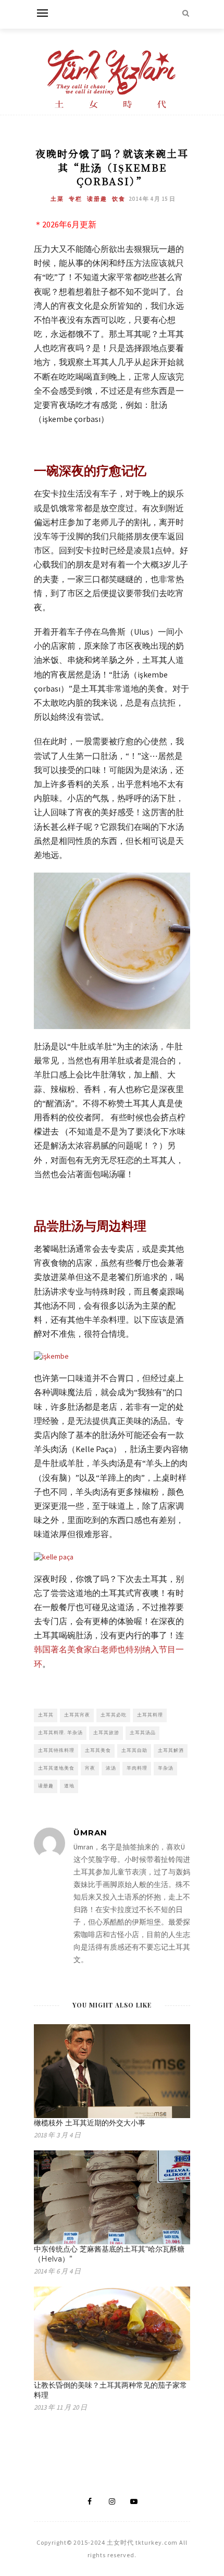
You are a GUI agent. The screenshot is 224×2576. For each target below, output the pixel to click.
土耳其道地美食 (56, 1768)
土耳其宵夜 (77, 1715)
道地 (69, 1786)
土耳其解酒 (171, 1750)
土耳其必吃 (114, 1715)
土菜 (57, 199)
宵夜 (90, 1768)
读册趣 (97, 199)
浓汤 (111, 1768)
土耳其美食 (98, 1750)
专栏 (76, 199)
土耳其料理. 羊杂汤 (60, 1732)
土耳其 (46, 1715)
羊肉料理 (137, 1768)
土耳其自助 (134, 1750)
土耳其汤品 (143, 1732)
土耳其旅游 (106, 1732)
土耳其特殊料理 (56, 1750)
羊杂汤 (166, 1768)
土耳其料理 (150, 1715)
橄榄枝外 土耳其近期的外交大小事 (90, 2123)
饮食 (119, 199)
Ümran (90, 1833)
